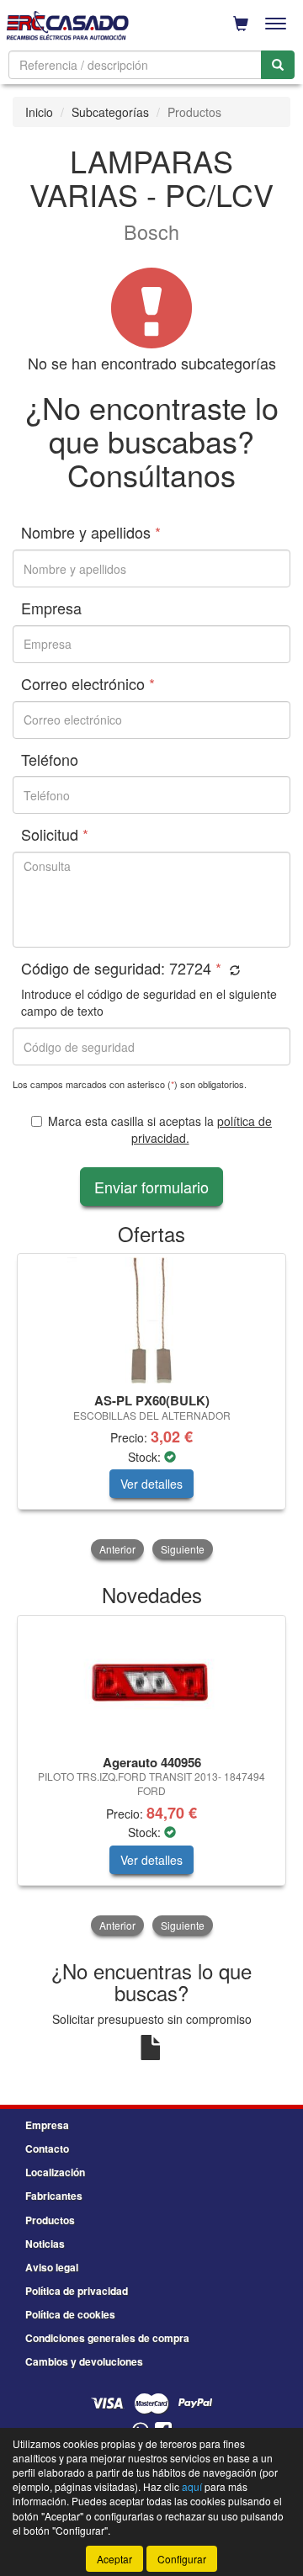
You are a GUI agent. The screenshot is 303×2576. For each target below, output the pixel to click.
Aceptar (114, 2559)
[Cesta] (241, 24)
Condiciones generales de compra (107, 2338)
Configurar (182, 2559)
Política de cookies (70, 2314)
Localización (55, 2172)
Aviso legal (52, 2267)
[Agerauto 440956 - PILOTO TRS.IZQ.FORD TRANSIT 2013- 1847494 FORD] (151, 1682)
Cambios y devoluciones (84, 2361)
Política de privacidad (77, 2291)
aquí (192, 2486)
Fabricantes (54, 2196)
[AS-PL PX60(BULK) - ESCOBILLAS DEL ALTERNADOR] (151, 1320)
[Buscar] (278, 65)
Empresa (47, 2125)
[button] (233, 970)
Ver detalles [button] (151, 1484)
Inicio (39, 112)
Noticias (45, 2244)
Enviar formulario (151, 1187)
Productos (50, 2220)
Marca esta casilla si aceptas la (160, 1129)
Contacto (47, 2148)
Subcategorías (110, 112)
